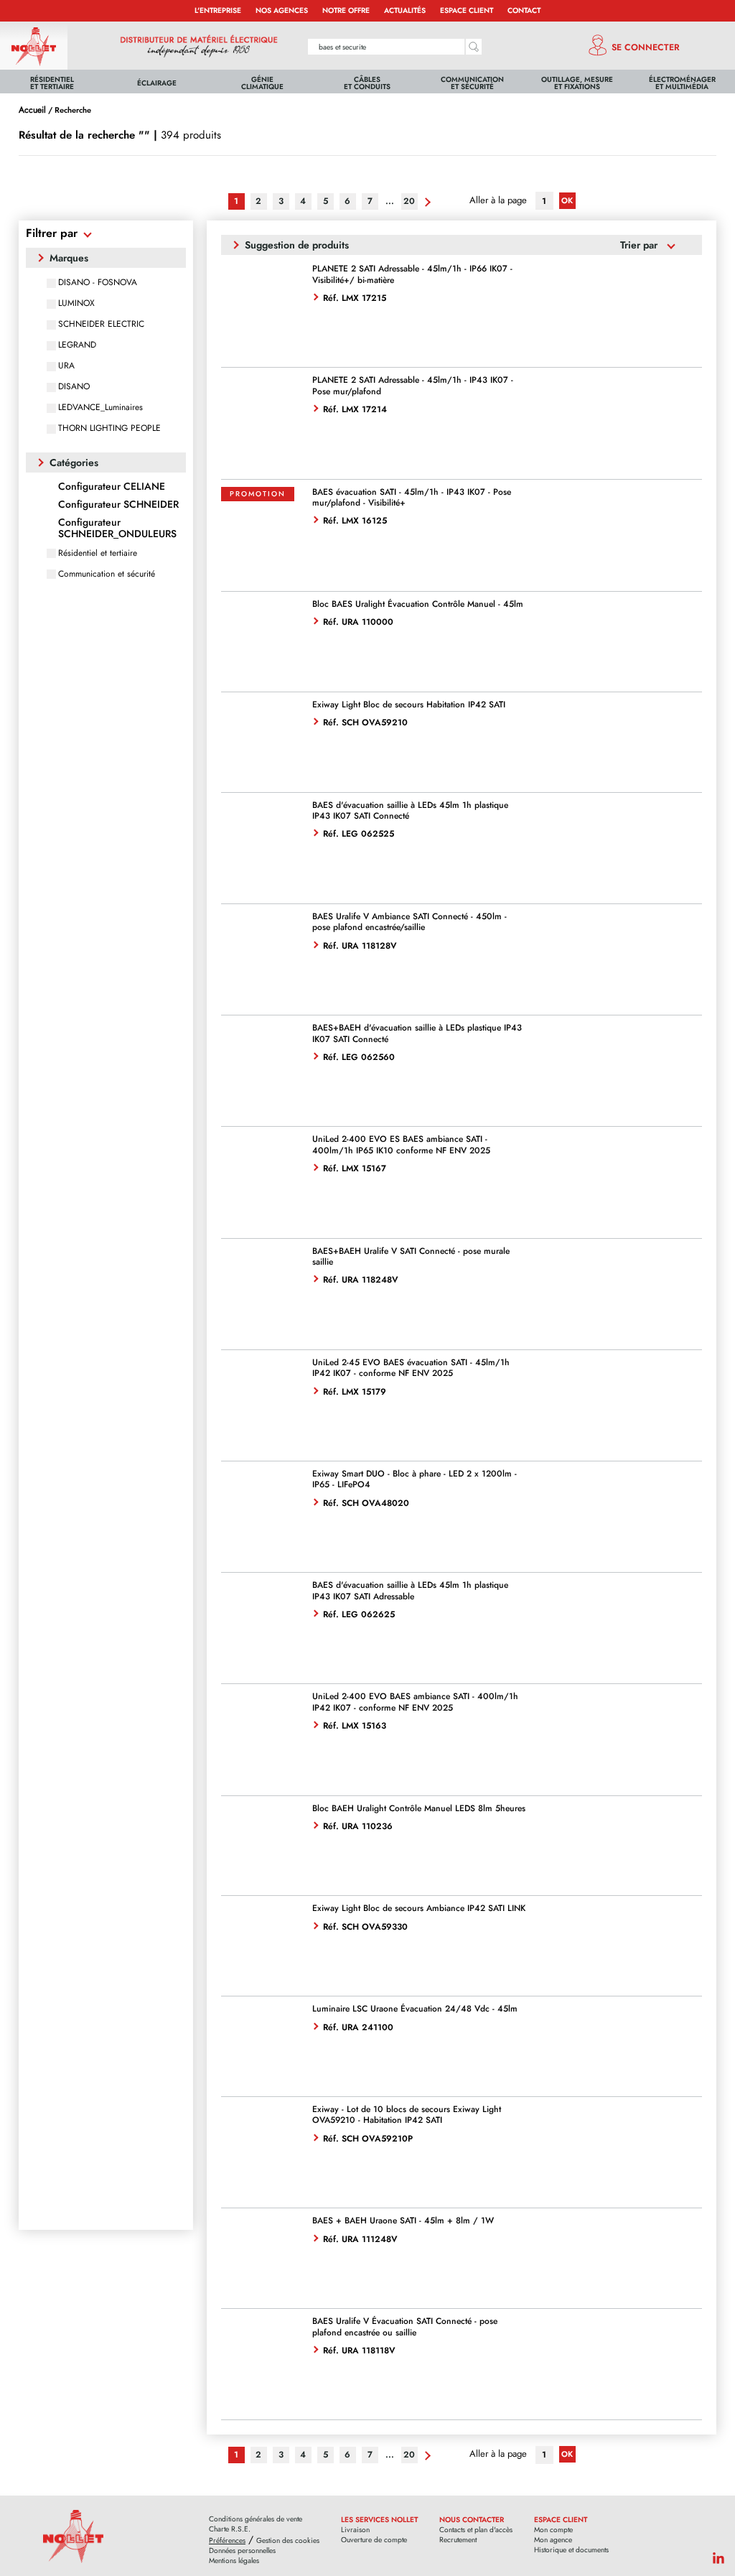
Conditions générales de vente (256, 2519)
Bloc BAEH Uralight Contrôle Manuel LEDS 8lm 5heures (419, 1808)
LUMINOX (76, 303)
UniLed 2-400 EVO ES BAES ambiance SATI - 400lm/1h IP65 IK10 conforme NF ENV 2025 (401, 1144)
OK (567, 200)
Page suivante (426, 202)
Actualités (405, 10)
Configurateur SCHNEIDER (118, 504)
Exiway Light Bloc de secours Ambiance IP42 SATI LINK (419, 1908)
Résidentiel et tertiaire (98, 553)
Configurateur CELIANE (112, 487)
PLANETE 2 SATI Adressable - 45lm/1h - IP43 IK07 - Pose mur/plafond (413, 385)
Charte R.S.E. (230, 2529)
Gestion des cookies (288, 2541)
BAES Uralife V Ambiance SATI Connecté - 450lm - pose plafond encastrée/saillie (409, 922)
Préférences (227, 2541)
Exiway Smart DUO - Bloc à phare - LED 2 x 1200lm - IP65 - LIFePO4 (415, 1479)
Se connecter (646, 47)
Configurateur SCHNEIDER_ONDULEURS (117, 528)
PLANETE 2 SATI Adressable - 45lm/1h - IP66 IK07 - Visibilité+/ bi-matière (412, 274)
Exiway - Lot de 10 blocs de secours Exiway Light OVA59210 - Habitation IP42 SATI (407, 2115)
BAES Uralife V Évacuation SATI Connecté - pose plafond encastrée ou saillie (405, 2326)
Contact (524, 10)
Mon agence (553, 2540)
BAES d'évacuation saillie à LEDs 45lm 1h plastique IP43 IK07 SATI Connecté (410, 810)
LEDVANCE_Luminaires (100, 407)
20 (409, 201)
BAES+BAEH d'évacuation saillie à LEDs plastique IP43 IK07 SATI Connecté (417, 1033)
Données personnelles (242, 2551)
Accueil (32, 110)
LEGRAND (77, 345)
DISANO (74, 386)
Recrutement (458, 2540)
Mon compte (553, 2530)
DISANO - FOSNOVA (98, 282)
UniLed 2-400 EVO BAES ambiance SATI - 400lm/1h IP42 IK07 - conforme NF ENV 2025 (415, 1702)
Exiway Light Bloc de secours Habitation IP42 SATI (409, 705)
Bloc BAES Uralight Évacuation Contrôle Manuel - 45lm (418, 604)
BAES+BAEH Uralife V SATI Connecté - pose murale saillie (411, 1256)
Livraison (355, 2530)
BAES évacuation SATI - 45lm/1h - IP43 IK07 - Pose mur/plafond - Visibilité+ (412, 497)
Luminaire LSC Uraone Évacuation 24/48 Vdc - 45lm (415, 2009)
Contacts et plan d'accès (476, 2530)
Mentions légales (234, 2561)
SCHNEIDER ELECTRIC (101, 324)
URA (66, 366)
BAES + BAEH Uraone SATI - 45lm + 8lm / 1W (403, 2221)
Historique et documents (571, 2550)
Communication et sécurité (107, 574)
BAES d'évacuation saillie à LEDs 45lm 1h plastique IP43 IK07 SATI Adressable (410, 1590)
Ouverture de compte (374, 2540)
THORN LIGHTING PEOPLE (109, 428)
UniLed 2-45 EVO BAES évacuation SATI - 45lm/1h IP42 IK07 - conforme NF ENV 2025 (411, 1368)
